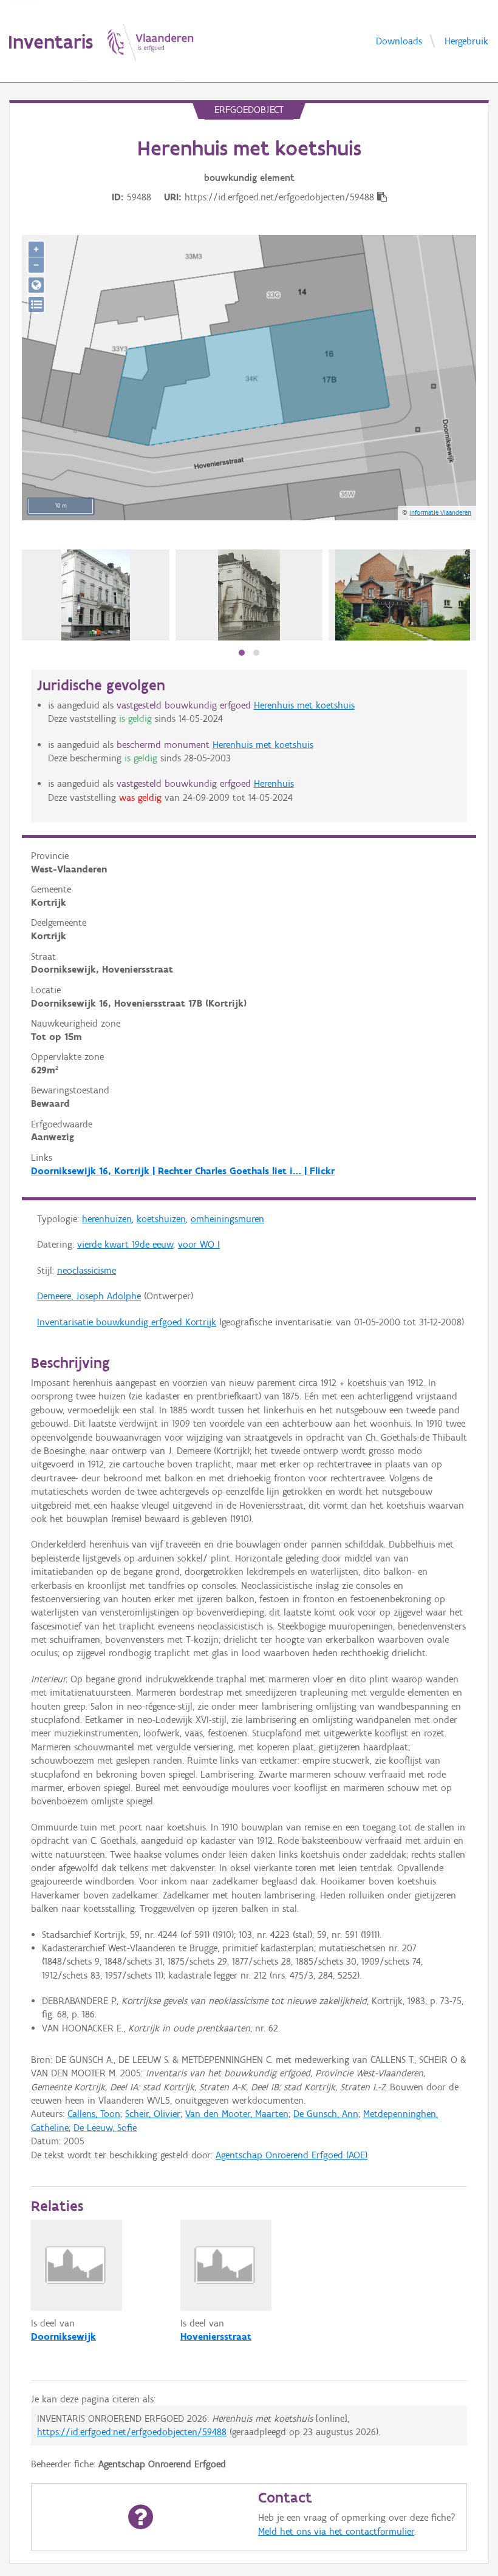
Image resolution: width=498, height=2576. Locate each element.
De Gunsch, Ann (326, 2114)
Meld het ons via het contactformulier (336, 2531)
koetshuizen (161, 1219)
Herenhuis (274, 783)
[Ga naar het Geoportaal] (36, 285)
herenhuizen (107, 1219)
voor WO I (199, 1244)
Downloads (399, 40)
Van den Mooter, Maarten (237, 2114)
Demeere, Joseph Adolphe (89, 1296)
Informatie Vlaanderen (440, 512)
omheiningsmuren (227, 1219)
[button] (242, 653)
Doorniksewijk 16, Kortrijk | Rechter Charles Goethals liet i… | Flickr (183, 1171)
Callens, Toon (94, 2114)
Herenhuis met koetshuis (304, 705)
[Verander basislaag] (36, 304)
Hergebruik (466, 40)
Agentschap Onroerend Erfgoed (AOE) (292, 2155)
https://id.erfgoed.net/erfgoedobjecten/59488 (132, 2432)
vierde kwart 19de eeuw (125, 1244)
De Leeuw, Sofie (105, 2128)
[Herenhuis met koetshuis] (249, 595)
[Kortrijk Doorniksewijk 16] (96, 595)
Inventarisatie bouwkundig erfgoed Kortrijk (127, 1322)
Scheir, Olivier (153, 2114)
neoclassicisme (87, 1270)
